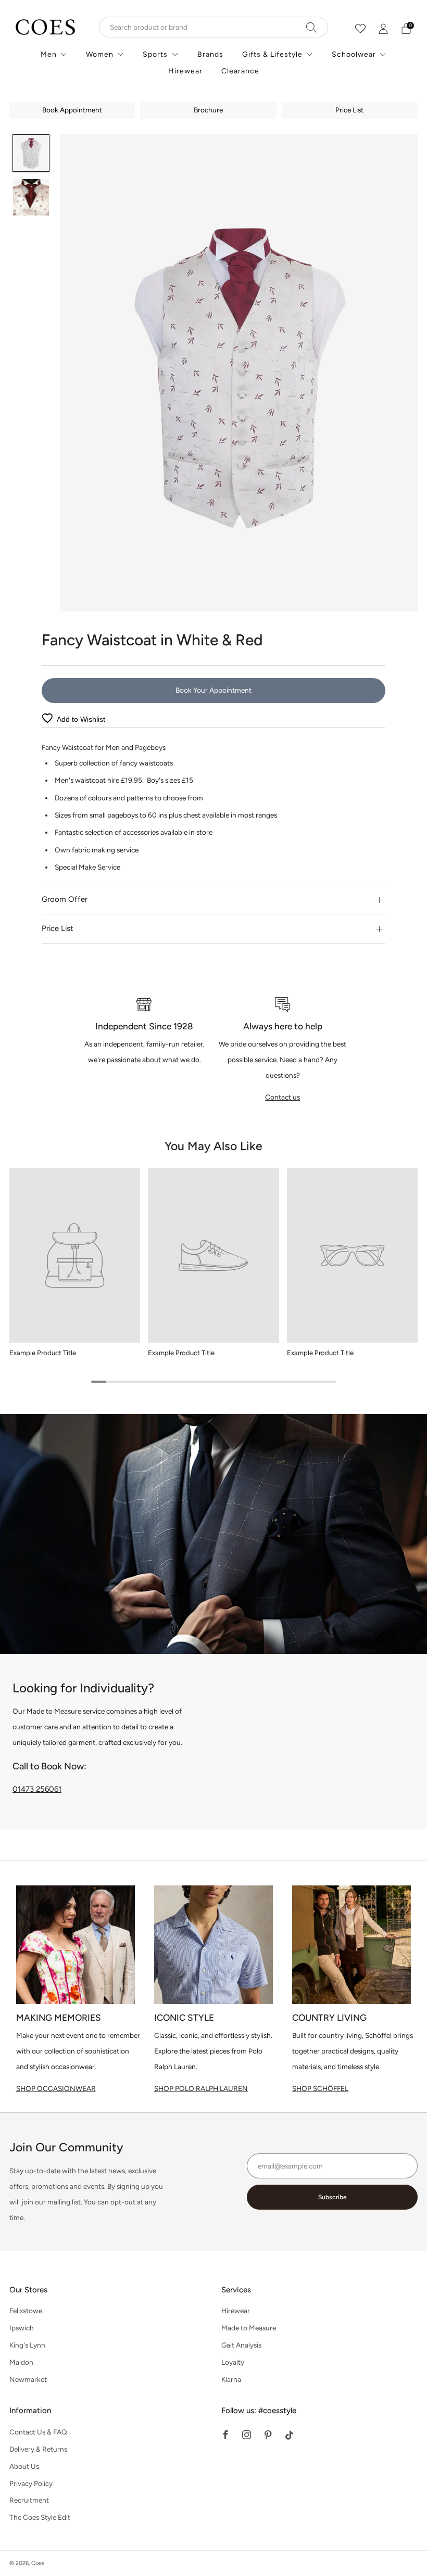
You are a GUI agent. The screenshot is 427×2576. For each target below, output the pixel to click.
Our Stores (28, 2290)
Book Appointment (72, 110)
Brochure (208, 110)
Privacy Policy (31, 2483)
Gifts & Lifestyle (272, 54)
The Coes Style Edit (40, 2517)
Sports (155, 54)
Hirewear (185, 71)
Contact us (282, 1097)
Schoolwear (354, 54)
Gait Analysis (241, 2345)
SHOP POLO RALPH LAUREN (201, 2088)
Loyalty (233, 2362)
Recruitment (29, 2500)
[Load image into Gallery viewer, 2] (31, 197)
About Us (24, 2466)
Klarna (231, 2379)
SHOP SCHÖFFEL (320, 2088)
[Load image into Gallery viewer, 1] (31, 153)
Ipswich (22, 2328)
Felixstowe (26, 2311)
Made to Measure (249, 2328)
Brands (210, 54)
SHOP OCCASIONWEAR (56, 2088)
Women (100, 54)
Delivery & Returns (38, 2449)
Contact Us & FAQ (38, 2432)
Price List (349, 110)
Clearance (240, 71)
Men (49, 54)
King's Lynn (27, 2345)
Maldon (21, 2362)
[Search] (312, 27)
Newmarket (28, 2379)
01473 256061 (37, 1789)
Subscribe (332, 2197)
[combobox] (213, 27)
